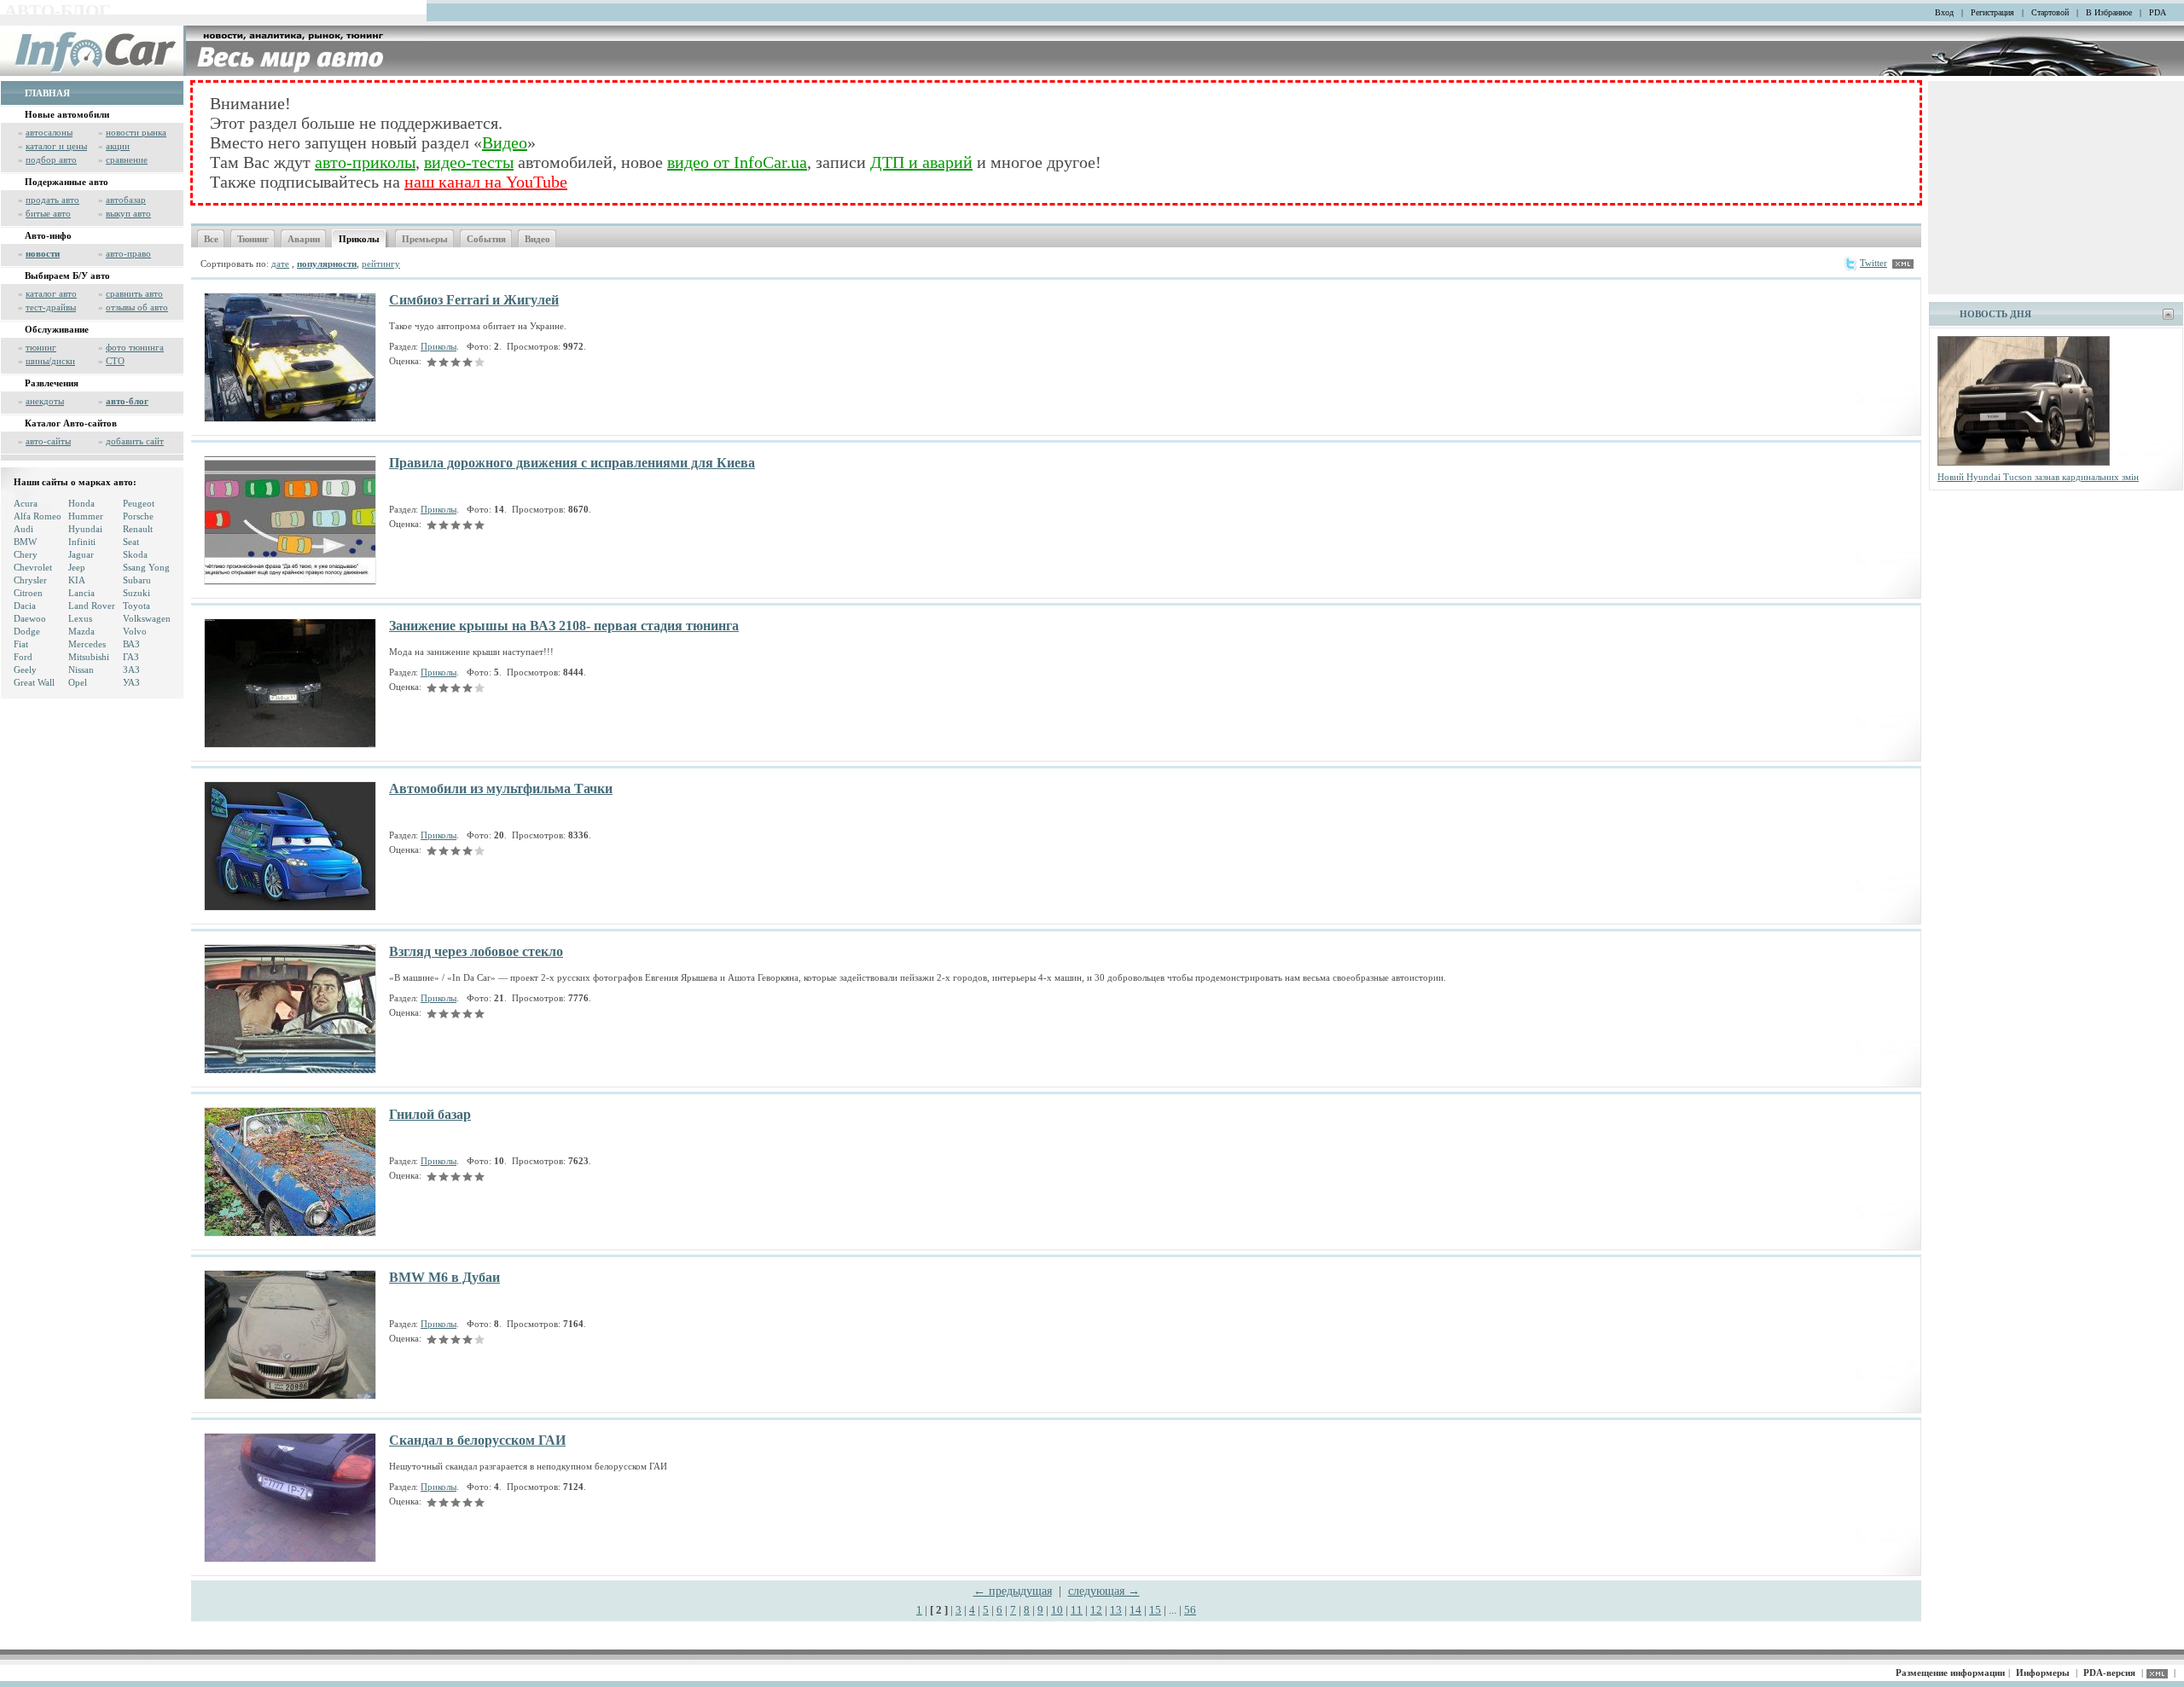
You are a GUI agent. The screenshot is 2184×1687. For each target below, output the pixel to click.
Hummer (86, 516)
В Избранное (2109, 12)
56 (1190, 1610)
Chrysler (30, 580)
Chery (26, 554)
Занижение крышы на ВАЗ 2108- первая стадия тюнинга (564, 626)
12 (1096, 1610)
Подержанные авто (67, 182)
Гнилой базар (430, 1114)
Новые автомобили (67, 114)
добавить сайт (135, 441)
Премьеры (425, 239)
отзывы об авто (137, 307)
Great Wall (34, 682)
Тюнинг (253, 239)
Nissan (81, 670)
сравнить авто (134, 293)
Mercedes (87, 644)
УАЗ (131, 682)
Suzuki (136, 593)
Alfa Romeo (38, 516)
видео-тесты (469, 162)
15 (1155, 1610)
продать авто (52, 200)
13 (1116, 1610)
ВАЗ (131, 644)
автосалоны (49, 132)
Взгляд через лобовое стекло (476, 951)
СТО (115, 361)
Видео (505, 142)
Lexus (80, 618)
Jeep (77, 567)
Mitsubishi (89, 657)
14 (1136, 1610)
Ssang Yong (146, 567)
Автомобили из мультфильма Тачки (501, 788)
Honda (81, 503)
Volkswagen (147, 618)
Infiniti (82, 542)
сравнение (127, 159)
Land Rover (92, 606)
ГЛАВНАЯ (47, 93)
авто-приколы (365, 162)
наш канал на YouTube (486, 182)
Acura (26, 503)
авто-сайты (48, 441)
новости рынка (136, 132)
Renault (138, 529)
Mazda (81, 631)
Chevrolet (33, 567)
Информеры (2043, 1673)
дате (280, 264)
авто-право (128, 253)
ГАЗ (131, 657)
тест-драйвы (51, 307)
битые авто (48, 213)
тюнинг (41, 347)
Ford (23, 657)
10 (1057, 1610)
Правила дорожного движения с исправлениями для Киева (572, 463)
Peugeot (139, 503)
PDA (2158, 12)
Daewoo (30, 618)
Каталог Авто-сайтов (71, 423)
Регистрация (1992, 12)
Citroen (28, 593)
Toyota (136, 606)
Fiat (21, 644)
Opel (78, 682)
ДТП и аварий (921, 162)
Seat (131, 542)
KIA (77, 580)
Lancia (81, 593)
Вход (1944, 12)
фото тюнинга (135, 347)
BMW (25, 542)
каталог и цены (56, 146)
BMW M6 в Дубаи (444, 1277)
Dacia (25, 606)
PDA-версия (2109, 1673)
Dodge (27, 631)
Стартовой (2050, 12)
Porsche (138, 516)
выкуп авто (128, 213)
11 (1077, 1610)
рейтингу (381, 264)
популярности (327, 264)
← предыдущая (1013, 1591)
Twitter (1873, 263)
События (486, 239)
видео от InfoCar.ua (737, 162)
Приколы (359, 239)
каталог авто (51, 293)
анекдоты (45, 401)
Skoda (135, 554)
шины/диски (50, 361)
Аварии (304, 239)
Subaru (137, 580)
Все (211, 239)
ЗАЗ (131, 670)
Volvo (135, 631)
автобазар (126, 200)
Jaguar (81, 554)
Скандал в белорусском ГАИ (477, 1440)
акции (118, 146)
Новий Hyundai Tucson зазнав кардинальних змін (2038, 477)
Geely (25, 670)
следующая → (1104, 1591)
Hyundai (85, 529)
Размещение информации (1950, 1673)
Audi (23, 529)
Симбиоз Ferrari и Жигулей (474, 300)
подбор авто (51, 159)
